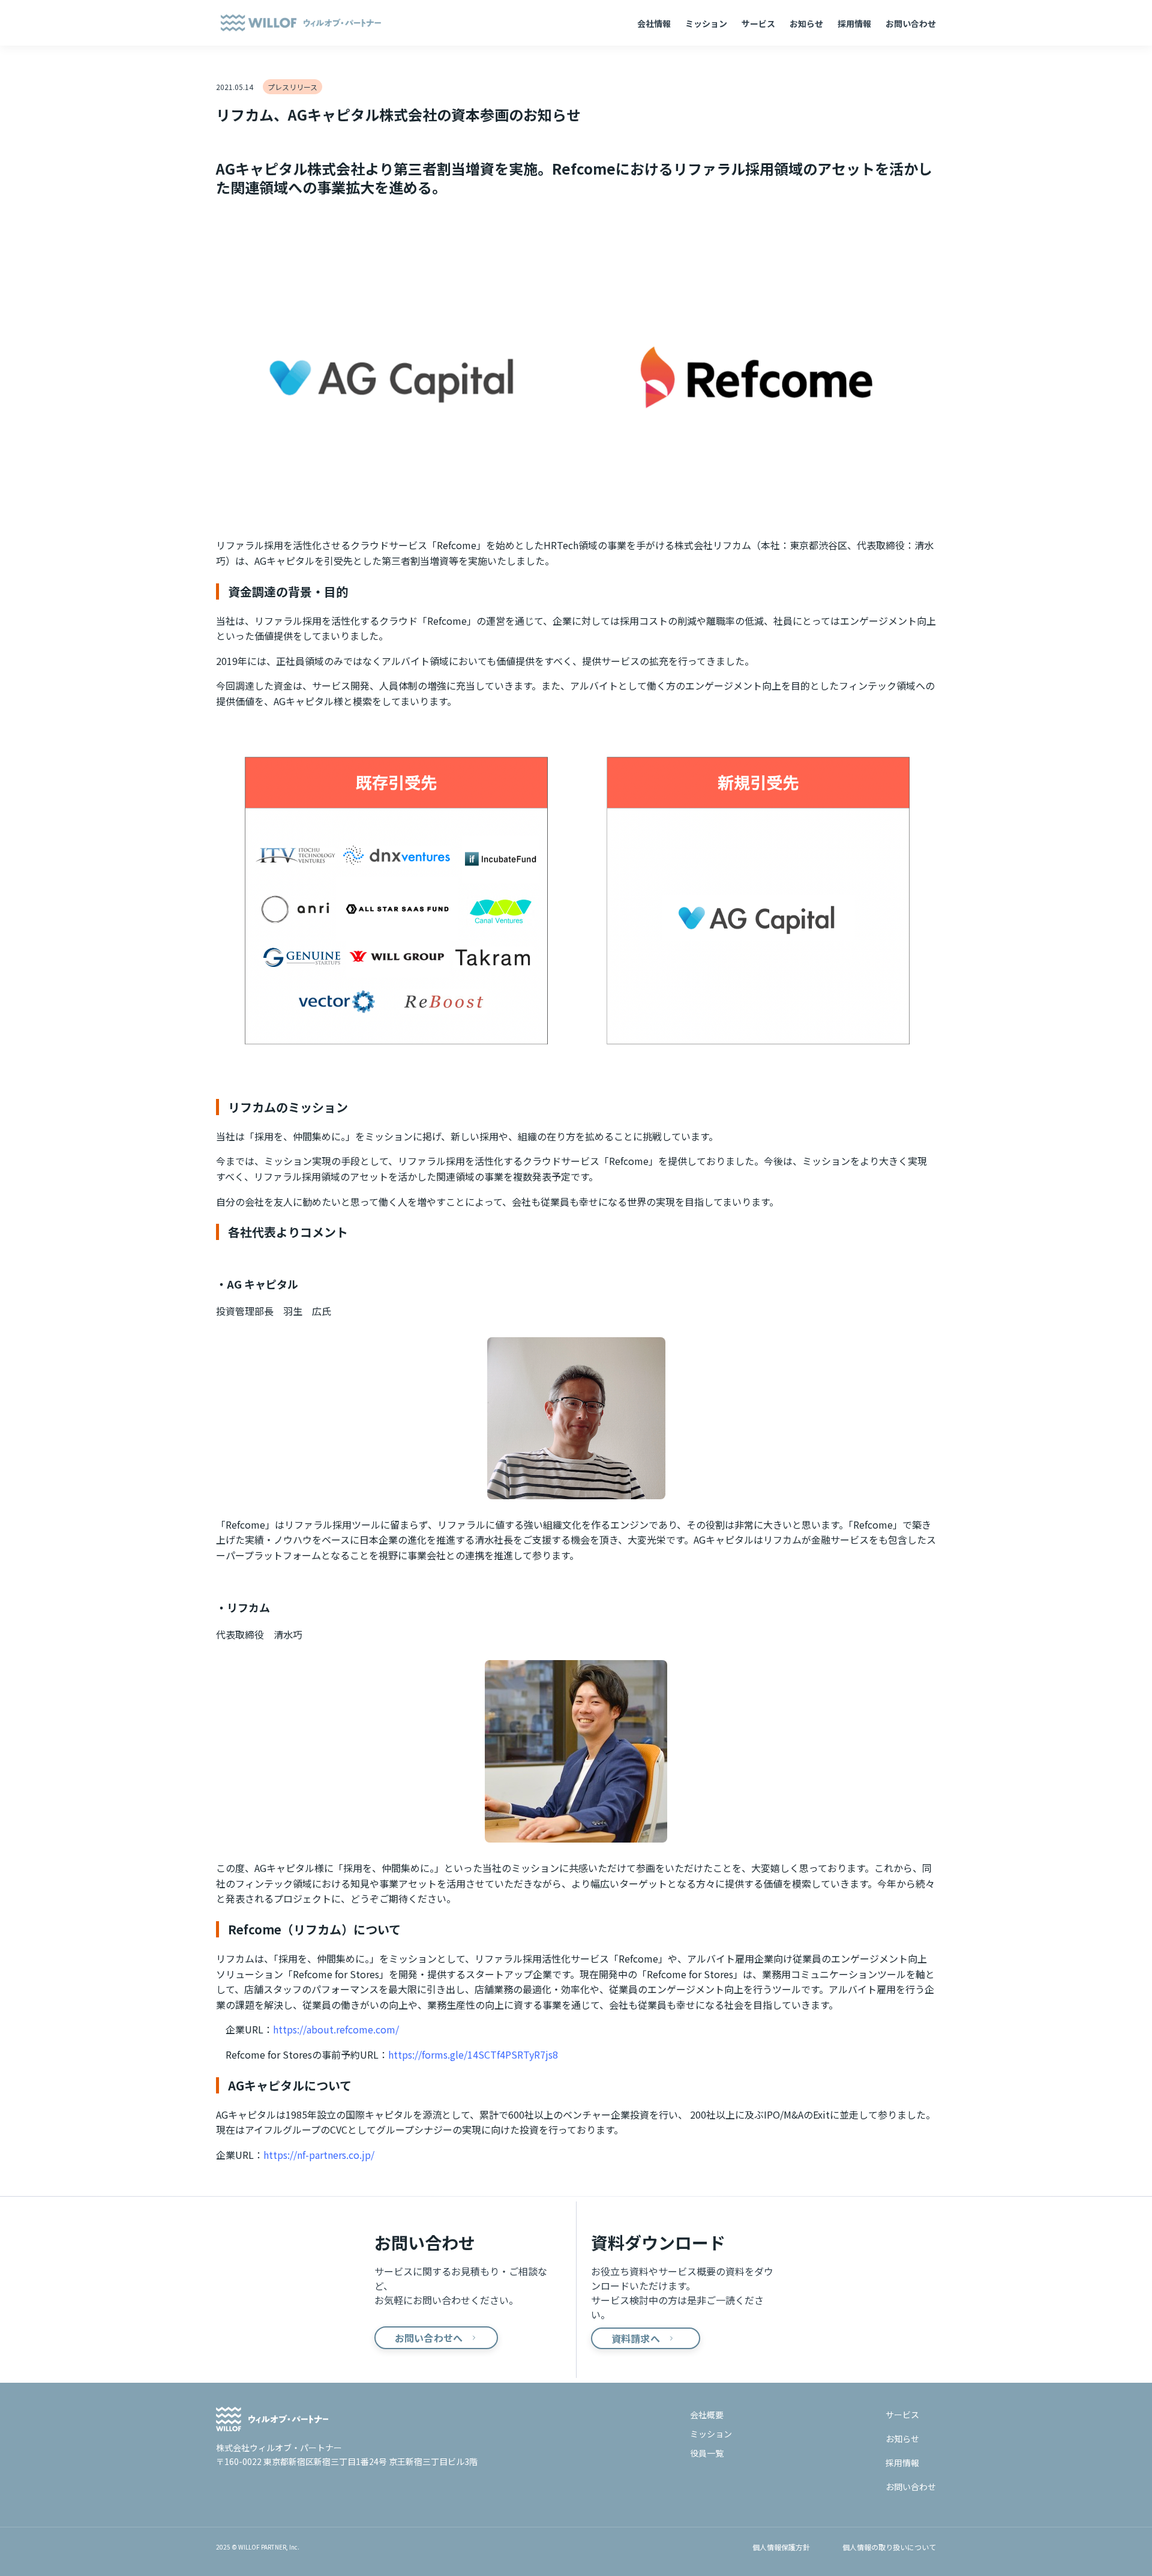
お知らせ (806, 23)
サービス (758, 23)
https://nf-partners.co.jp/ (319, 2155)
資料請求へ (636, 2338)
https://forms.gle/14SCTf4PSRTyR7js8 (473, 2054)
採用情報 (854, 23)
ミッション (706, 23)
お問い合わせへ (429, 2338)
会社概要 (707, 2415)
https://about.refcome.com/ (336, 2029)
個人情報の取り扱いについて (889, 2547)
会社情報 (654, 23)
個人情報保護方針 (781, 2547)
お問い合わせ (911, 23)
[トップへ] (347, 2419)
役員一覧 (707, 2453)
